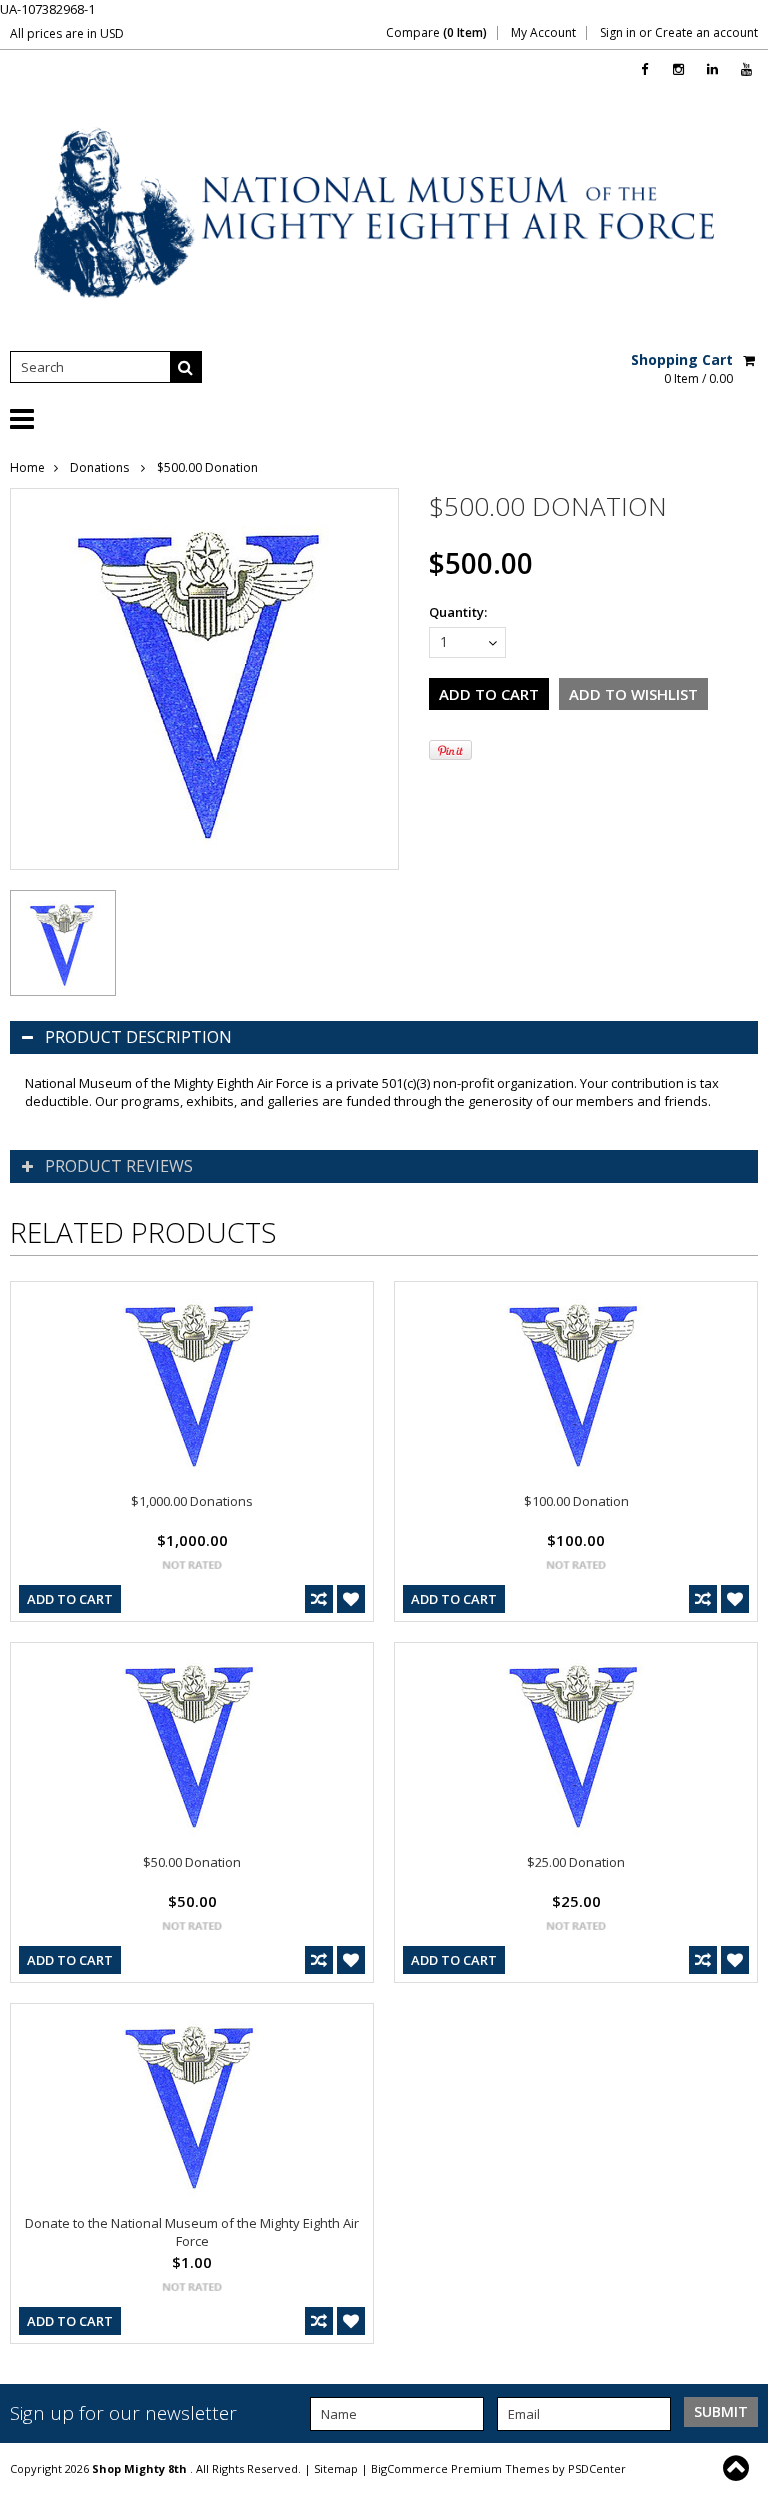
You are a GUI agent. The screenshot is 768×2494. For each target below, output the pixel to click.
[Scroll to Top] (738, 2468)
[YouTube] (746, 69)
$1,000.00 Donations (192, 1501)
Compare (436, 33)
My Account (543, 33)
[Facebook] (644, 69)
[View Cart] (750, 360)
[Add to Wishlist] (351, 1599)
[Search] (186, 367)
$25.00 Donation (576, 1862)
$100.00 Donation (576, 1501)
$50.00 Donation (192, 1862)
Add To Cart (70, 1599)
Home (27, 467)
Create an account (706, 33)
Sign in (618, 33)
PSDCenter (597, 2468)
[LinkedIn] (712, 69)
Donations (101, 467)
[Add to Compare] (319, 1599)
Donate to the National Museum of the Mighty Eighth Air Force (192, 2232)
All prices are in (67, 33)
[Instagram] (678, 69)
